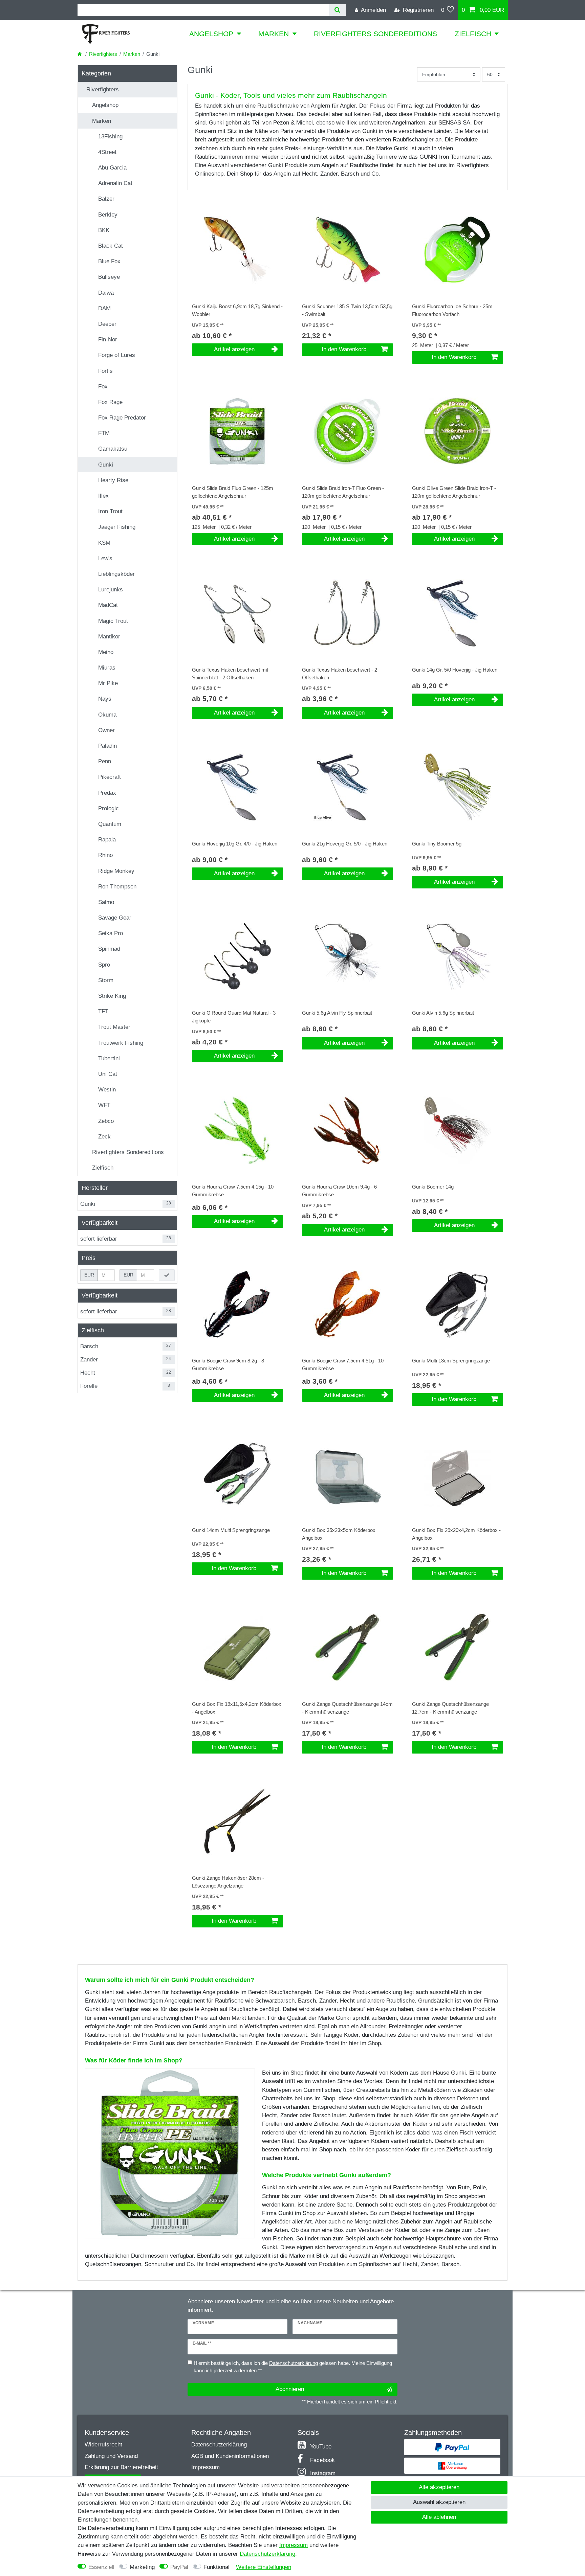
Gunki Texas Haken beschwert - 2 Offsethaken (340, 674)
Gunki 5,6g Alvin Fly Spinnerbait (337, 1013)
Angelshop (211, 34)
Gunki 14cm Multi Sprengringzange (231, 1530)
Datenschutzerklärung (219, 2445)
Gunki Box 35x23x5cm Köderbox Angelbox (339, 1534)
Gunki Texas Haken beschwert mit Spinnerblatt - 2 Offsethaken (230, 674)
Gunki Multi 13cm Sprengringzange (451, 1361)
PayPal (179, 2567)
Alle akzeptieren (439, 2487)
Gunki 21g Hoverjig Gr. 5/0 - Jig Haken (345, 844)
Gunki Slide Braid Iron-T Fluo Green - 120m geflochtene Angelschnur (343, 492)
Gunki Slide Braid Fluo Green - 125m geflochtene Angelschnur (233, 492)
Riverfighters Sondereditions (375, 34)
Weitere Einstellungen (264, 2567)
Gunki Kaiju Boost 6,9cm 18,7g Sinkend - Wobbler (237, 310)
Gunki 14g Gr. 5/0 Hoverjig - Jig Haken (455, 670)
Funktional (216, 2567)
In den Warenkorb (344, 349)
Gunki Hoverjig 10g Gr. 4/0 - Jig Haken (235, 844)
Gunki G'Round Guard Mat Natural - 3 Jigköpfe (234, 1017)
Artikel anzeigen (234, 349)
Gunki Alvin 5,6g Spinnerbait (443, 1013)
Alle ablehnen (439, 2517)
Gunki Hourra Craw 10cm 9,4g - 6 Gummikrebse (339, 1191)
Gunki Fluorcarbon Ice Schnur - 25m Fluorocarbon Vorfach (452, 310)
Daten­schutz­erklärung (267, 2554)
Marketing (142, 2567)
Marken (274, 34)
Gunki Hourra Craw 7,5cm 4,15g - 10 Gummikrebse (233, 1191)
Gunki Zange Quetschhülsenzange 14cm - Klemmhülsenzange (347, 1708)
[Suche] (337, 10)
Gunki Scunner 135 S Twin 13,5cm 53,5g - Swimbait (347, 310)
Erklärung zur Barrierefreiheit (121, 2467)
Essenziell (101, 2567)
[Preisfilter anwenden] (167, 1275)
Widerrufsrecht (103, 2445)
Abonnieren (290, 2389)
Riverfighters (103, 54)
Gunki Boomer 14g (433, 1187)
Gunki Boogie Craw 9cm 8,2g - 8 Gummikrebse (228, 1364)
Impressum (205, 2467)
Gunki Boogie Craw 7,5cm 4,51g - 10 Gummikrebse (343, 1364)
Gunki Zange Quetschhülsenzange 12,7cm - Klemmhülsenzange (450, 1708)
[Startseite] (80, 54)
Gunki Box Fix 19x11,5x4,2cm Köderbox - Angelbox (237, 1708)
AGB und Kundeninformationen (230, 2456)
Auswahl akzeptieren (439, 2502)
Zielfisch (473, 34)
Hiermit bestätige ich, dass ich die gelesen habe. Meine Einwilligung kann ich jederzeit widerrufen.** (293, 2367)
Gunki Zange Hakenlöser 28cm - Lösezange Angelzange (228, 1882)
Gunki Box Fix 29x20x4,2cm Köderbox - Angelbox (456, 1534)
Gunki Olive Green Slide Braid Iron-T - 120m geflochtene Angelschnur (454, 492)
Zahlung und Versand (111, 2456)
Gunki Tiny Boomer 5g (437, 844)
